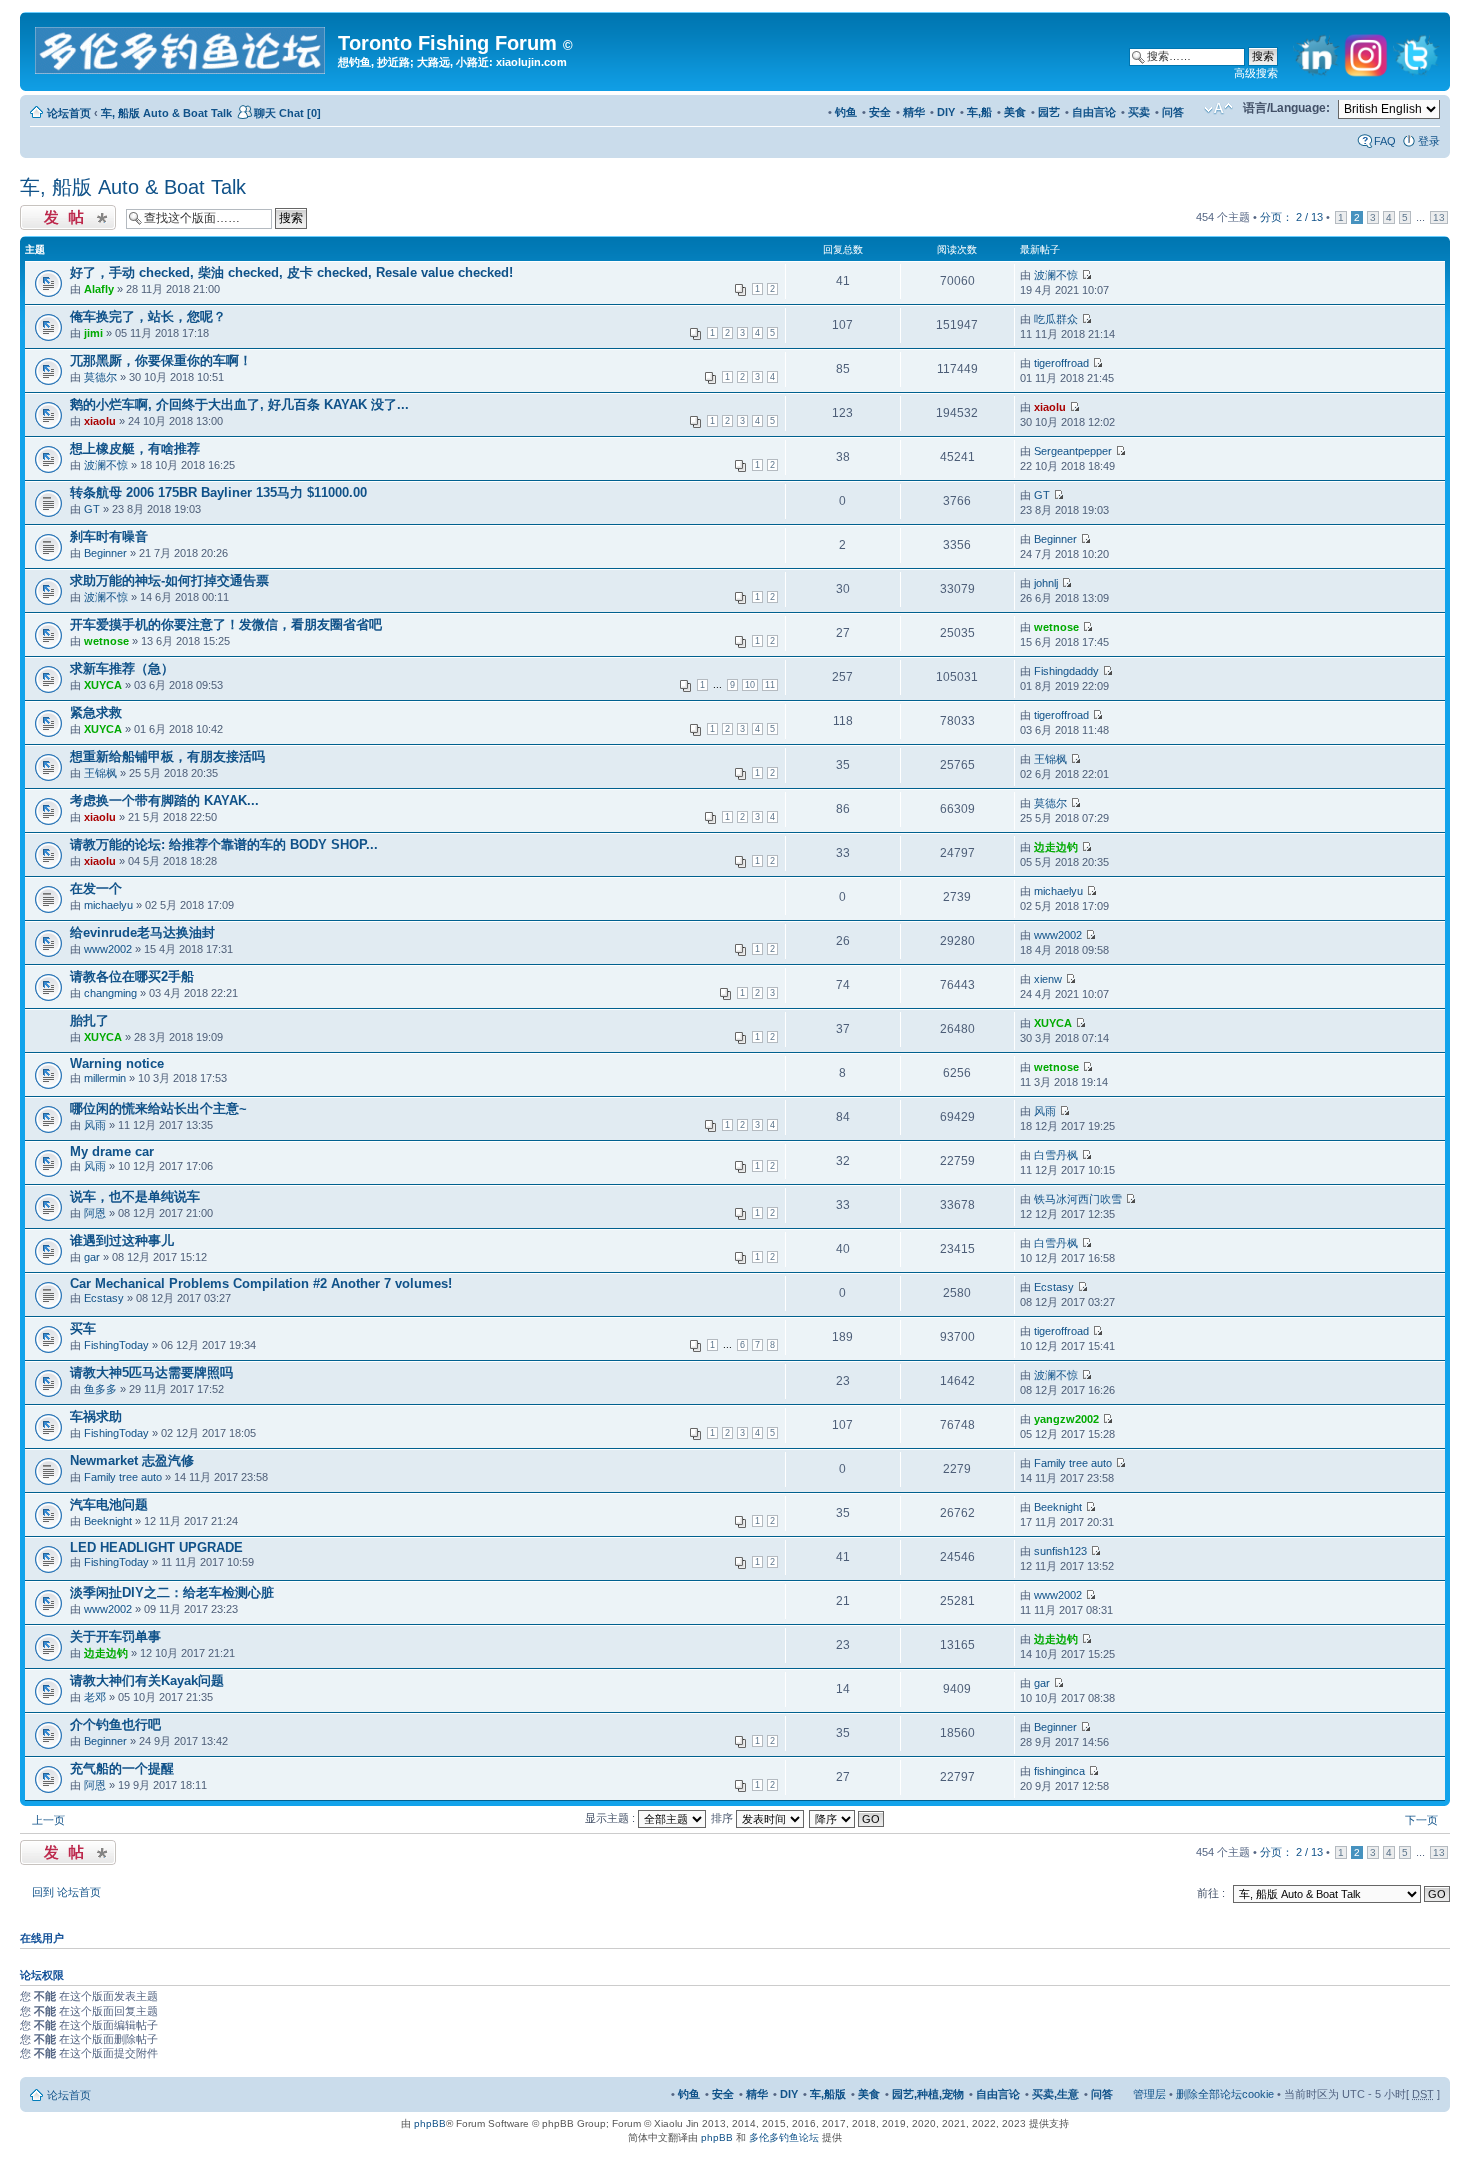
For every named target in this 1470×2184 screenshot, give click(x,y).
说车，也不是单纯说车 (135, 1196)
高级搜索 (1256, 73)
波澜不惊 (1056, 275)
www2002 (108, 949)
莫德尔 (100, 377)
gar (92, 1257)
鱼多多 (100, 1389)
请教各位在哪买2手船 (132, 976)
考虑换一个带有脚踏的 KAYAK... (164, 800)
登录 (1429, 141)
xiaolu (100, 421)
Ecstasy (104, 1298)
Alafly (99, 289)
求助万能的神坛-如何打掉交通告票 (169, 580)
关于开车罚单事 (115, 1636)
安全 (880, 112)
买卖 (1139, 112)
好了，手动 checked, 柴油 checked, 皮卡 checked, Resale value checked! (291, 272)
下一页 (1421, 1820)
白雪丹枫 (1056, 1155)
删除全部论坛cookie (1225, 2094)
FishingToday (116, 1345)
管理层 (1149, 2094)
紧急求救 (96, 712)
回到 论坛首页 (66, 1892)
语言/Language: (1286, 108)
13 (1439, 217)
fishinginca (1059, 1771)
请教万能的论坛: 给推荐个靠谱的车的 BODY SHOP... (224, 844)
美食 (1015, 112)
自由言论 (1094, 112)
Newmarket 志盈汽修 (132, 1460)
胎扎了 (89, 1020)
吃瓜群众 (1056, 319)
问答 (1173, 112)
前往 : (1211, 1893)
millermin (105, 1078)
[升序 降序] (847, 1818)
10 (750, 685)
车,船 (979, 112)
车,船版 (828, 2094)
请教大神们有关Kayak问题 (147, 1680)
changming (110, 993)
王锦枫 (100, 773)
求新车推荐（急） (122, 668)
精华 (914, 112)
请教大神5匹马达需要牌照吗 (151, 1372)
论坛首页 (69, 113)
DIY (946, 112)
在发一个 (96, 888)
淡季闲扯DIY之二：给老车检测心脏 (172, 1592)
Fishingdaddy (1066, 671)
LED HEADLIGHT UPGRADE (156, 1547)
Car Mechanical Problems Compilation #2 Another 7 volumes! (261, 1283)
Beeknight (108, 1521)
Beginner (105, 553)
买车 (83, 1328)
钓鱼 (846, 112)
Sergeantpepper (1073, 451)
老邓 (95, 1697)
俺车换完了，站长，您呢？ (148, 316)
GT (92, 509)
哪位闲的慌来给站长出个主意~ (158, 1108)
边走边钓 (1056, 847)
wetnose (106, 641)
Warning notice (117, 1063)
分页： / (1291, 217)
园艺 (1049, 112)
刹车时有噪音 (109, 536)
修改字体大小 (1218, 109)
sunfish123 (1060, 1551)
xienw (1048, 979)
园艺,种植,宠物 (928, 2094)
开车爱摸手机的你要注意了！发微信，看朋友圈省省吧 (226, 624)
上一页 (48, 1820)
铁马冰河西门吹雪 (1078, 1199)
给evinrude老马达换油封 (142, 932)
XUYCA (103, 685)
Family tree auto (123, 1477)
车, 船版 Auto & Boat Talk (166, 113)
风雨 (95, 1125)
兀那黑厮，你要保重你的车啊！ (161, 360)
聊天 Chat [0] (287, 113)
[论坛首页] (181, 46)
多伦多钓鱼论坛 (784, 2137)
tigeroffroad (1061, 363)
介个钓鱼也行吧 (115, 1724)
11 (770, 685)
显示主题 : (611, 1818)
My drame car (112, 1151)
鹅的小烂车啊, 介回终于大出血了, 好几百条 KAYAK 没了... (239, 404)
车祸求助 (96, 1416)
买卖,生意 (1055, 2094)
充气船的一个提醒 (122, 1768)
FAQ (1385, 141)
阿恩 (95, 1213)
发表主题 (42, 212)
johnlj (1046, 583)
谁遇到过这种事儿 (122, 1240)
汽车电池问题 (109, 1504)
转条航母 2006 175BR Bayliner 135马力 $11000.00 (218, 492)
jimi (93, 333)
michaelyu (108, 905)
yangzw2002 (1066, 1419)
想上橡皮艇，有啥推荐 (135, 448)
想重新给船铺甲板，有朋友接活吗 (167, 756)
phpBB (430, 2123)
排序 (723, 1818)
